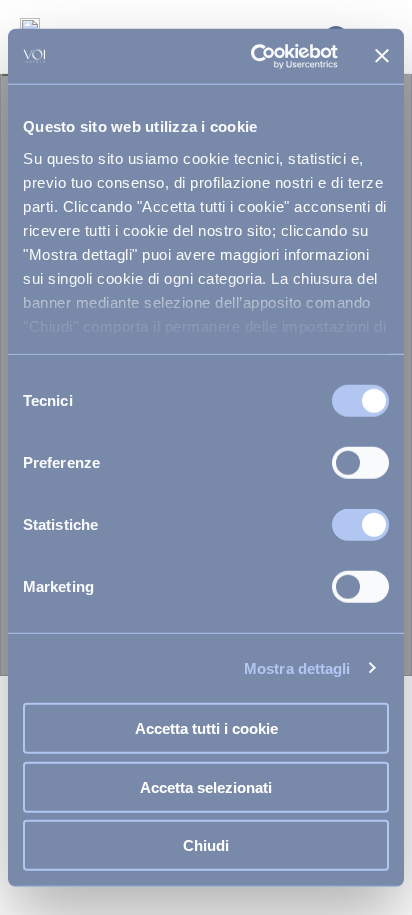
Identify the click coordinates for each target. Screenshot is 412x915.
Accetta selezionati (206, 786)
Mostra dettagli (297, 667)
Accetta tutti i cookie (206, 728)
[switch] (360, 463)
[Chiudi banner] (382, 56)
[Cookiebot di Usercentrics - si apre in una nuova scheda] (255, 56)
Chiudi (206, 845)
